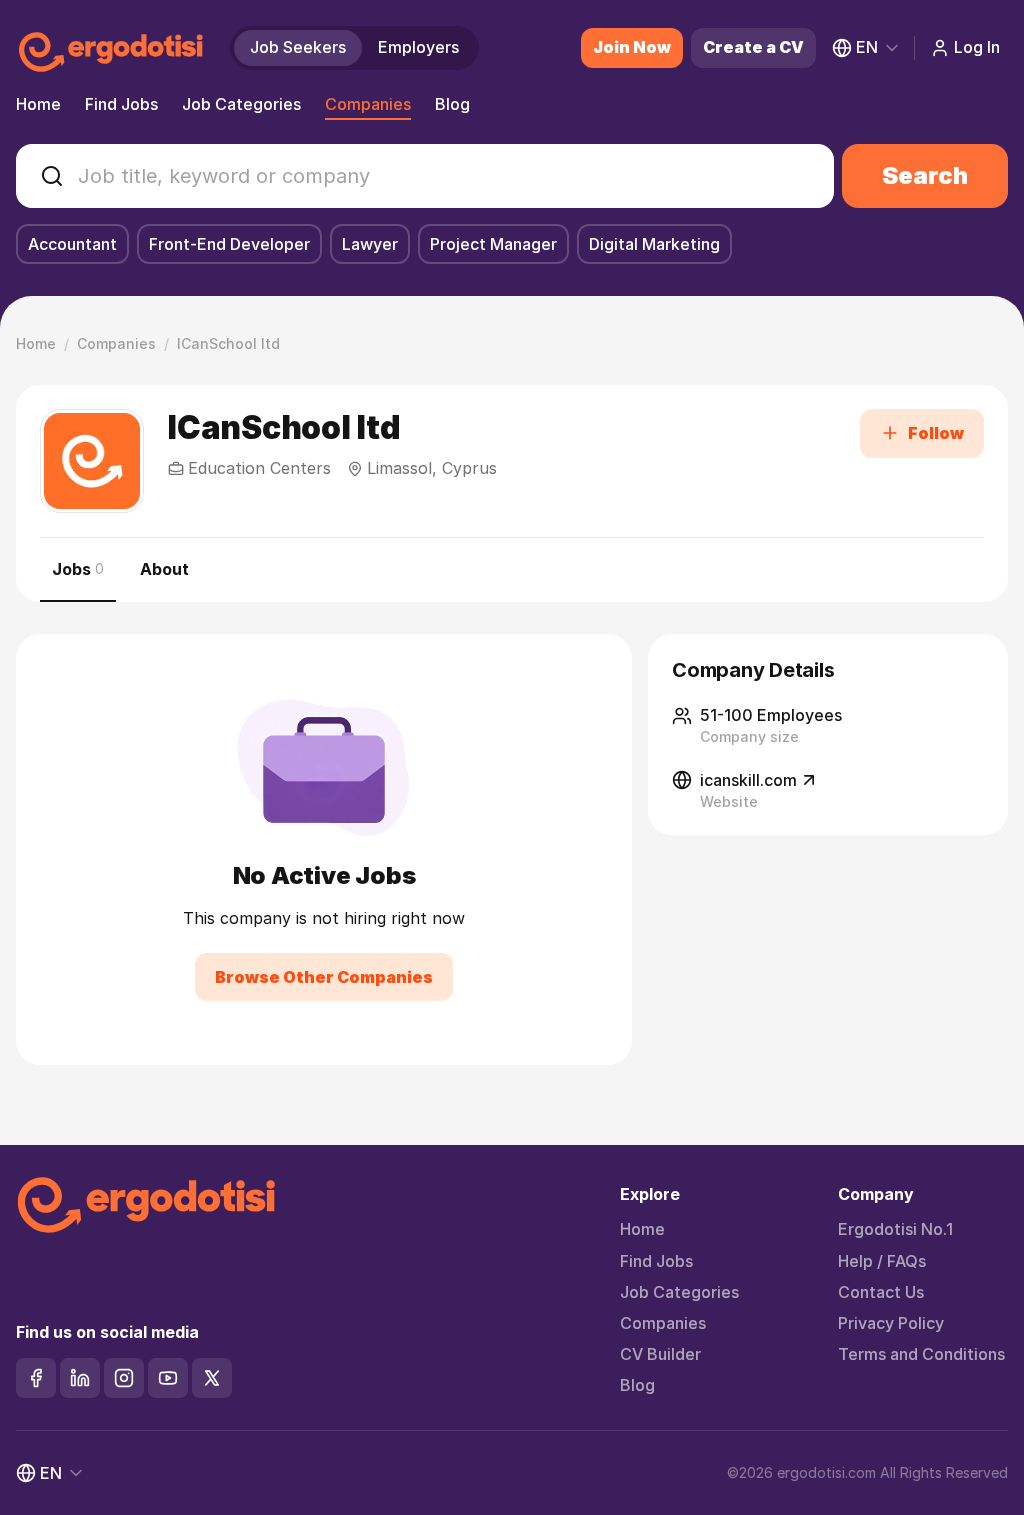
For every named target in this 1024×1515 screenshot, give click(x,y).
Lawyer (370, 244)
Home (38, 104)
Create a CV (753, 47)
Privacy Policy (891, 1323)
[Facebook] (36, 1378)
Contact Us (881, 1292)
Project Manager (493, 244)
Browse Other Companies (324, 977)
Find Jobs (121, 104)
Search (925, 175)
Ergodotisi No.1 (895, 1229)
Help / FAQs (882, 1261)
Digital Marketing (654, 244)
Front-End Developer (229, 244)
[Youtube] (168, 1378)
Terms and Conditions (921, 1354)
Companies (368, 104)
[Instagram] (124, 1378)
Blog (452, 104)
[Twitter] (212, 1378)
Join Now (632, 47)
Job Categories (241, 104)
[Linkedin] (80, 1378)
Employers (418, 47)
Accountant (72, 244)
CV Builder (660, 1354)
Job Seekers (298, 47)
